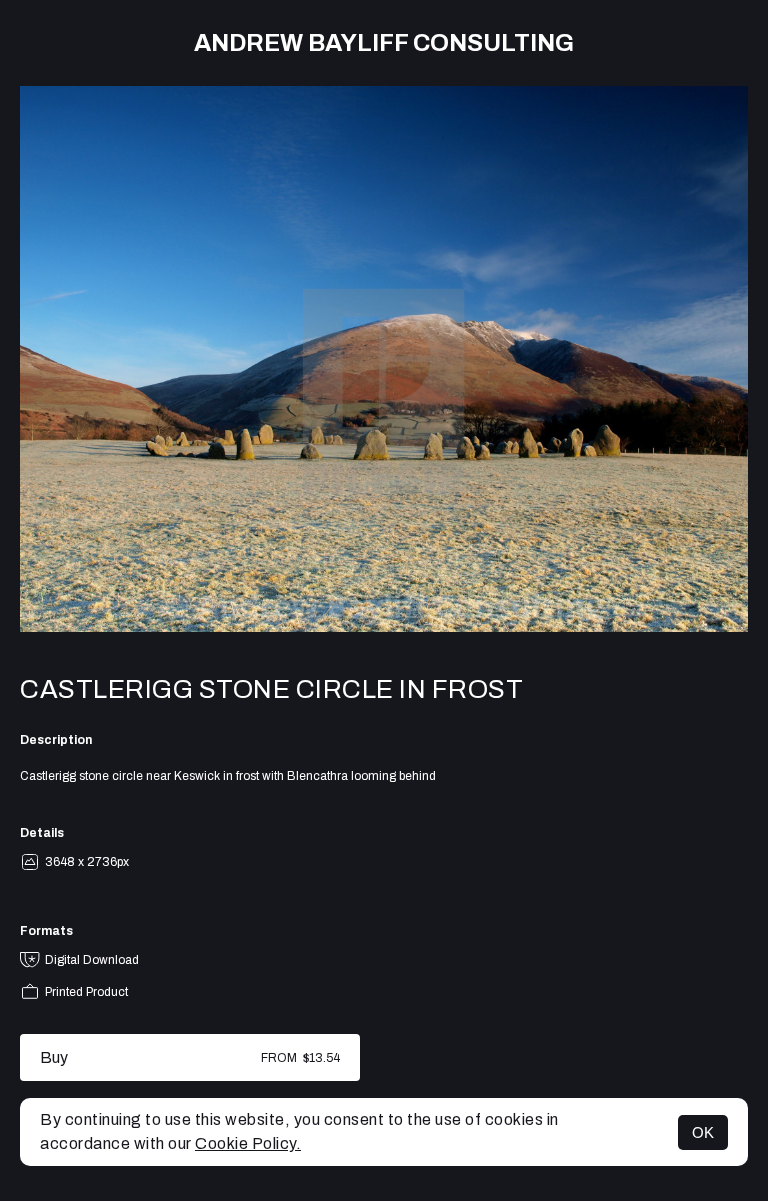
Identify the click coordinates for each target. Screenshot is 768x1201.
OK (703, 1132)
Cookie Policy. (248, 1143)
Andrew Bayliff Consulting (384, 43)
